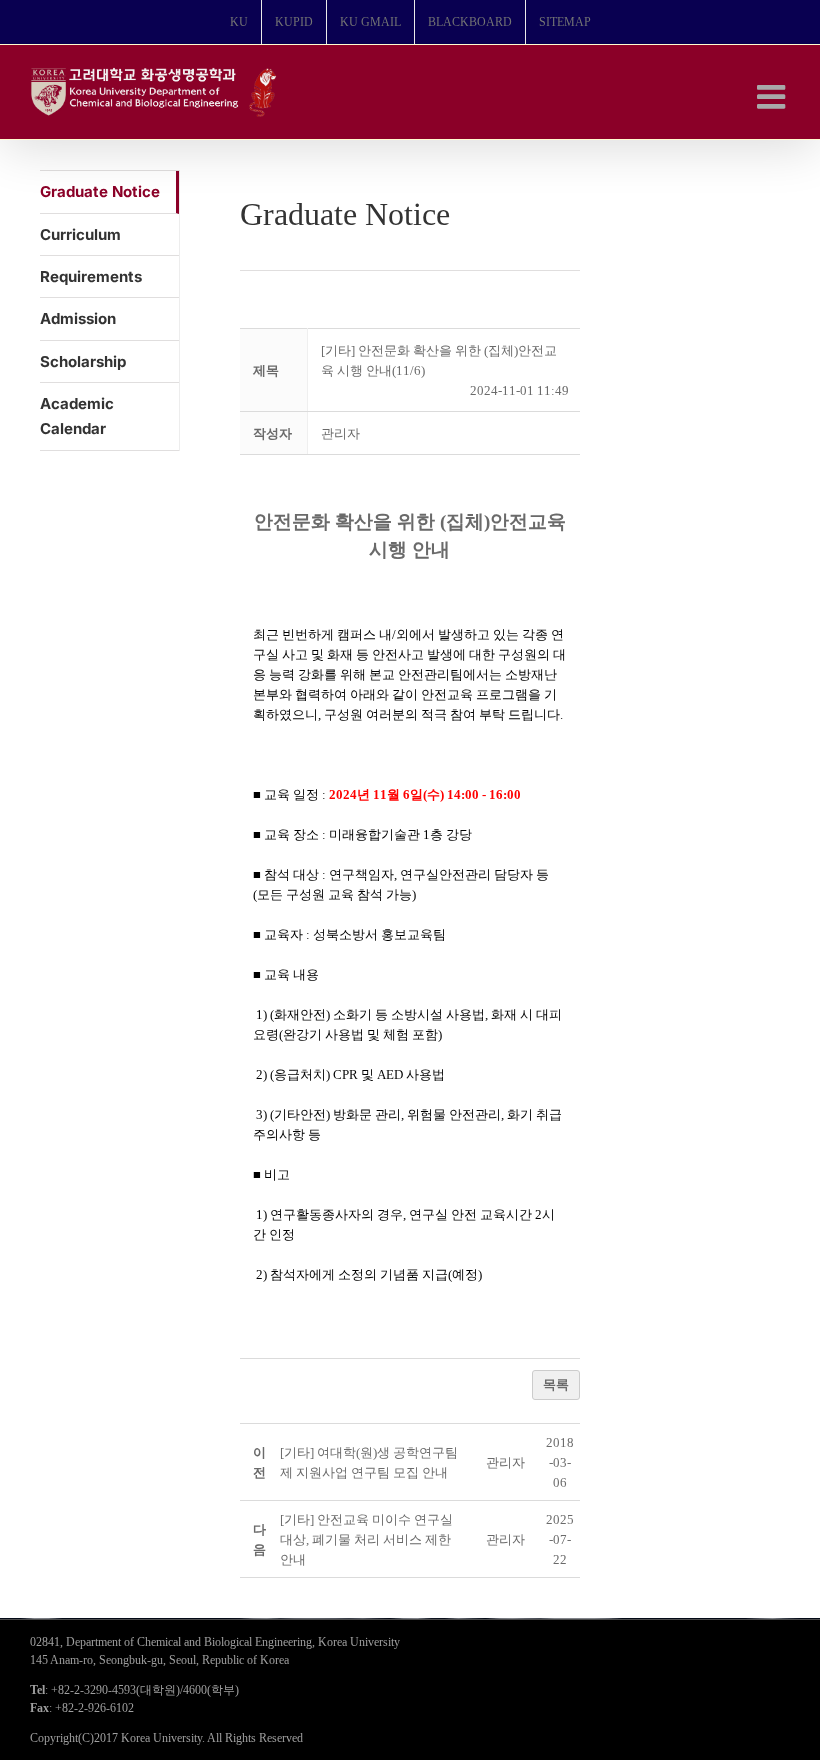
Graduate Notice (100, 191)
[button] (340, 433)
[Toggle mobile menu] (773, 96)
